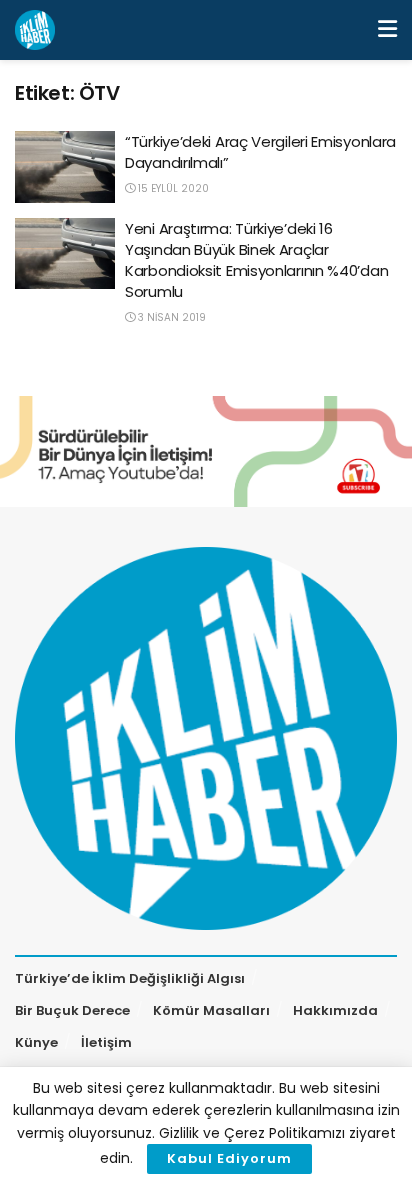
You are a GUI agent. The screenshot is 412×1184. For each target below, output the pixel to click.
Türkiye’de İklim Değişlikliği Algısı (130, 978)
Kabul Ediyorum (229, 1158)
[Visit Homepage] (35, 30)
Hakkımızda (335, 1010)
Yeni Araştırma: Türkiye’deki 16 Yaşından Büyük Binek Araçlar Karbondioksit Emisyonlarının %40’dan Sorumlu (256, 260)
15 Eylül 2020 (172, 188)
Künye (36, 1042)
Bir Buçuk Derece (72, 1010)
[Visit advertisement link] (206, 451)
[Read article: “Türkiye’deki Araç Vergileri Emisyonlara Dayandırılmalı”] (65, 167)
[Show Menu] (387, 30)
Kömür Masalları (211, 1010)
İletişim (106, 1042)
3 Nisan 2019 (170, 317)
